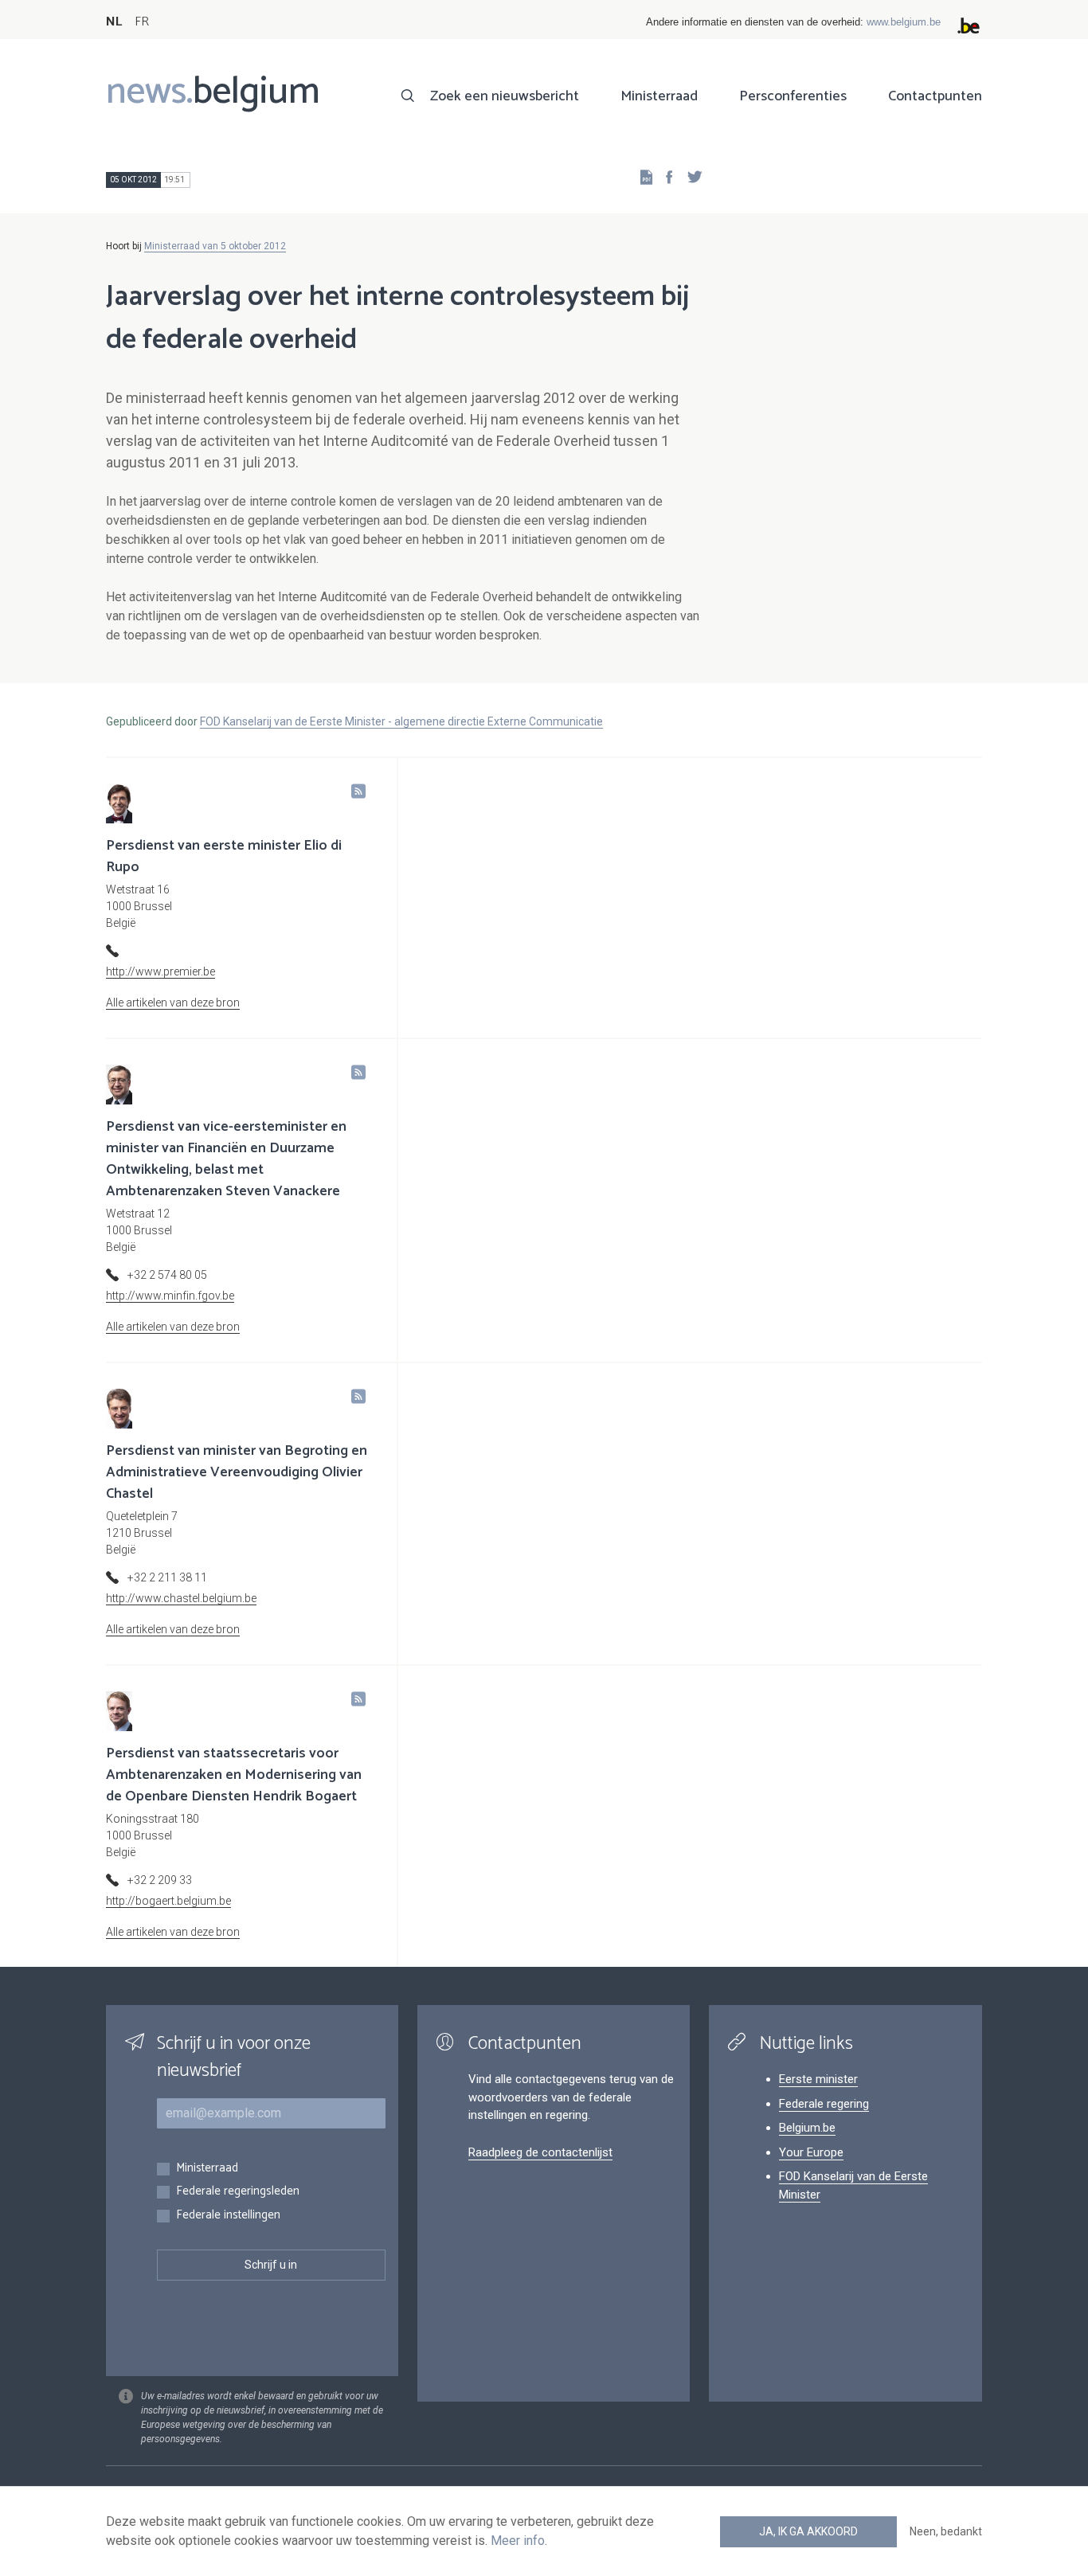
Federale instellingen (228, 2216)
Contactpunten (935, 96)
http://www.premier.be (160, 971)
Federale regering (824, 2104)
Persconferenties (793, 96)
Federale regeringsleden (238, 2192)
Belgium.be (807, 2128)
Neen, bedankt (946, 2531)
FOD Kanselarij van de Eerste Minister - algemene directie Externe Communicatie (401, 721)
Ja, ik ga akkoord (808, 2531)
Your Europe (811, 2152)
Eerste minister (818, 2079)
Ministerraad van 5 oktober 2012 (215, 246)
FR (142, 22)
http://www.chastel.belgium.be (181, 1598)
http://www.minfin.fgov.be (170, 1296)
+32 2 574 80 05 (167, 1275)
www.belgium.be (904, 22)
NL (114, 22)
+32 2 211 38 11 (167, 1577)
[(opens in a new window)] (664, 176)
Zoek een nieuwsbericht (505, 96)
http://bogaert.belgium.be (168, 1901)
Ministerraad (659, 96)
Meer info (518, 2541)
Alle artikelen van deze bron (173, 1003)
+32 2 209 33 (160, 1880)
